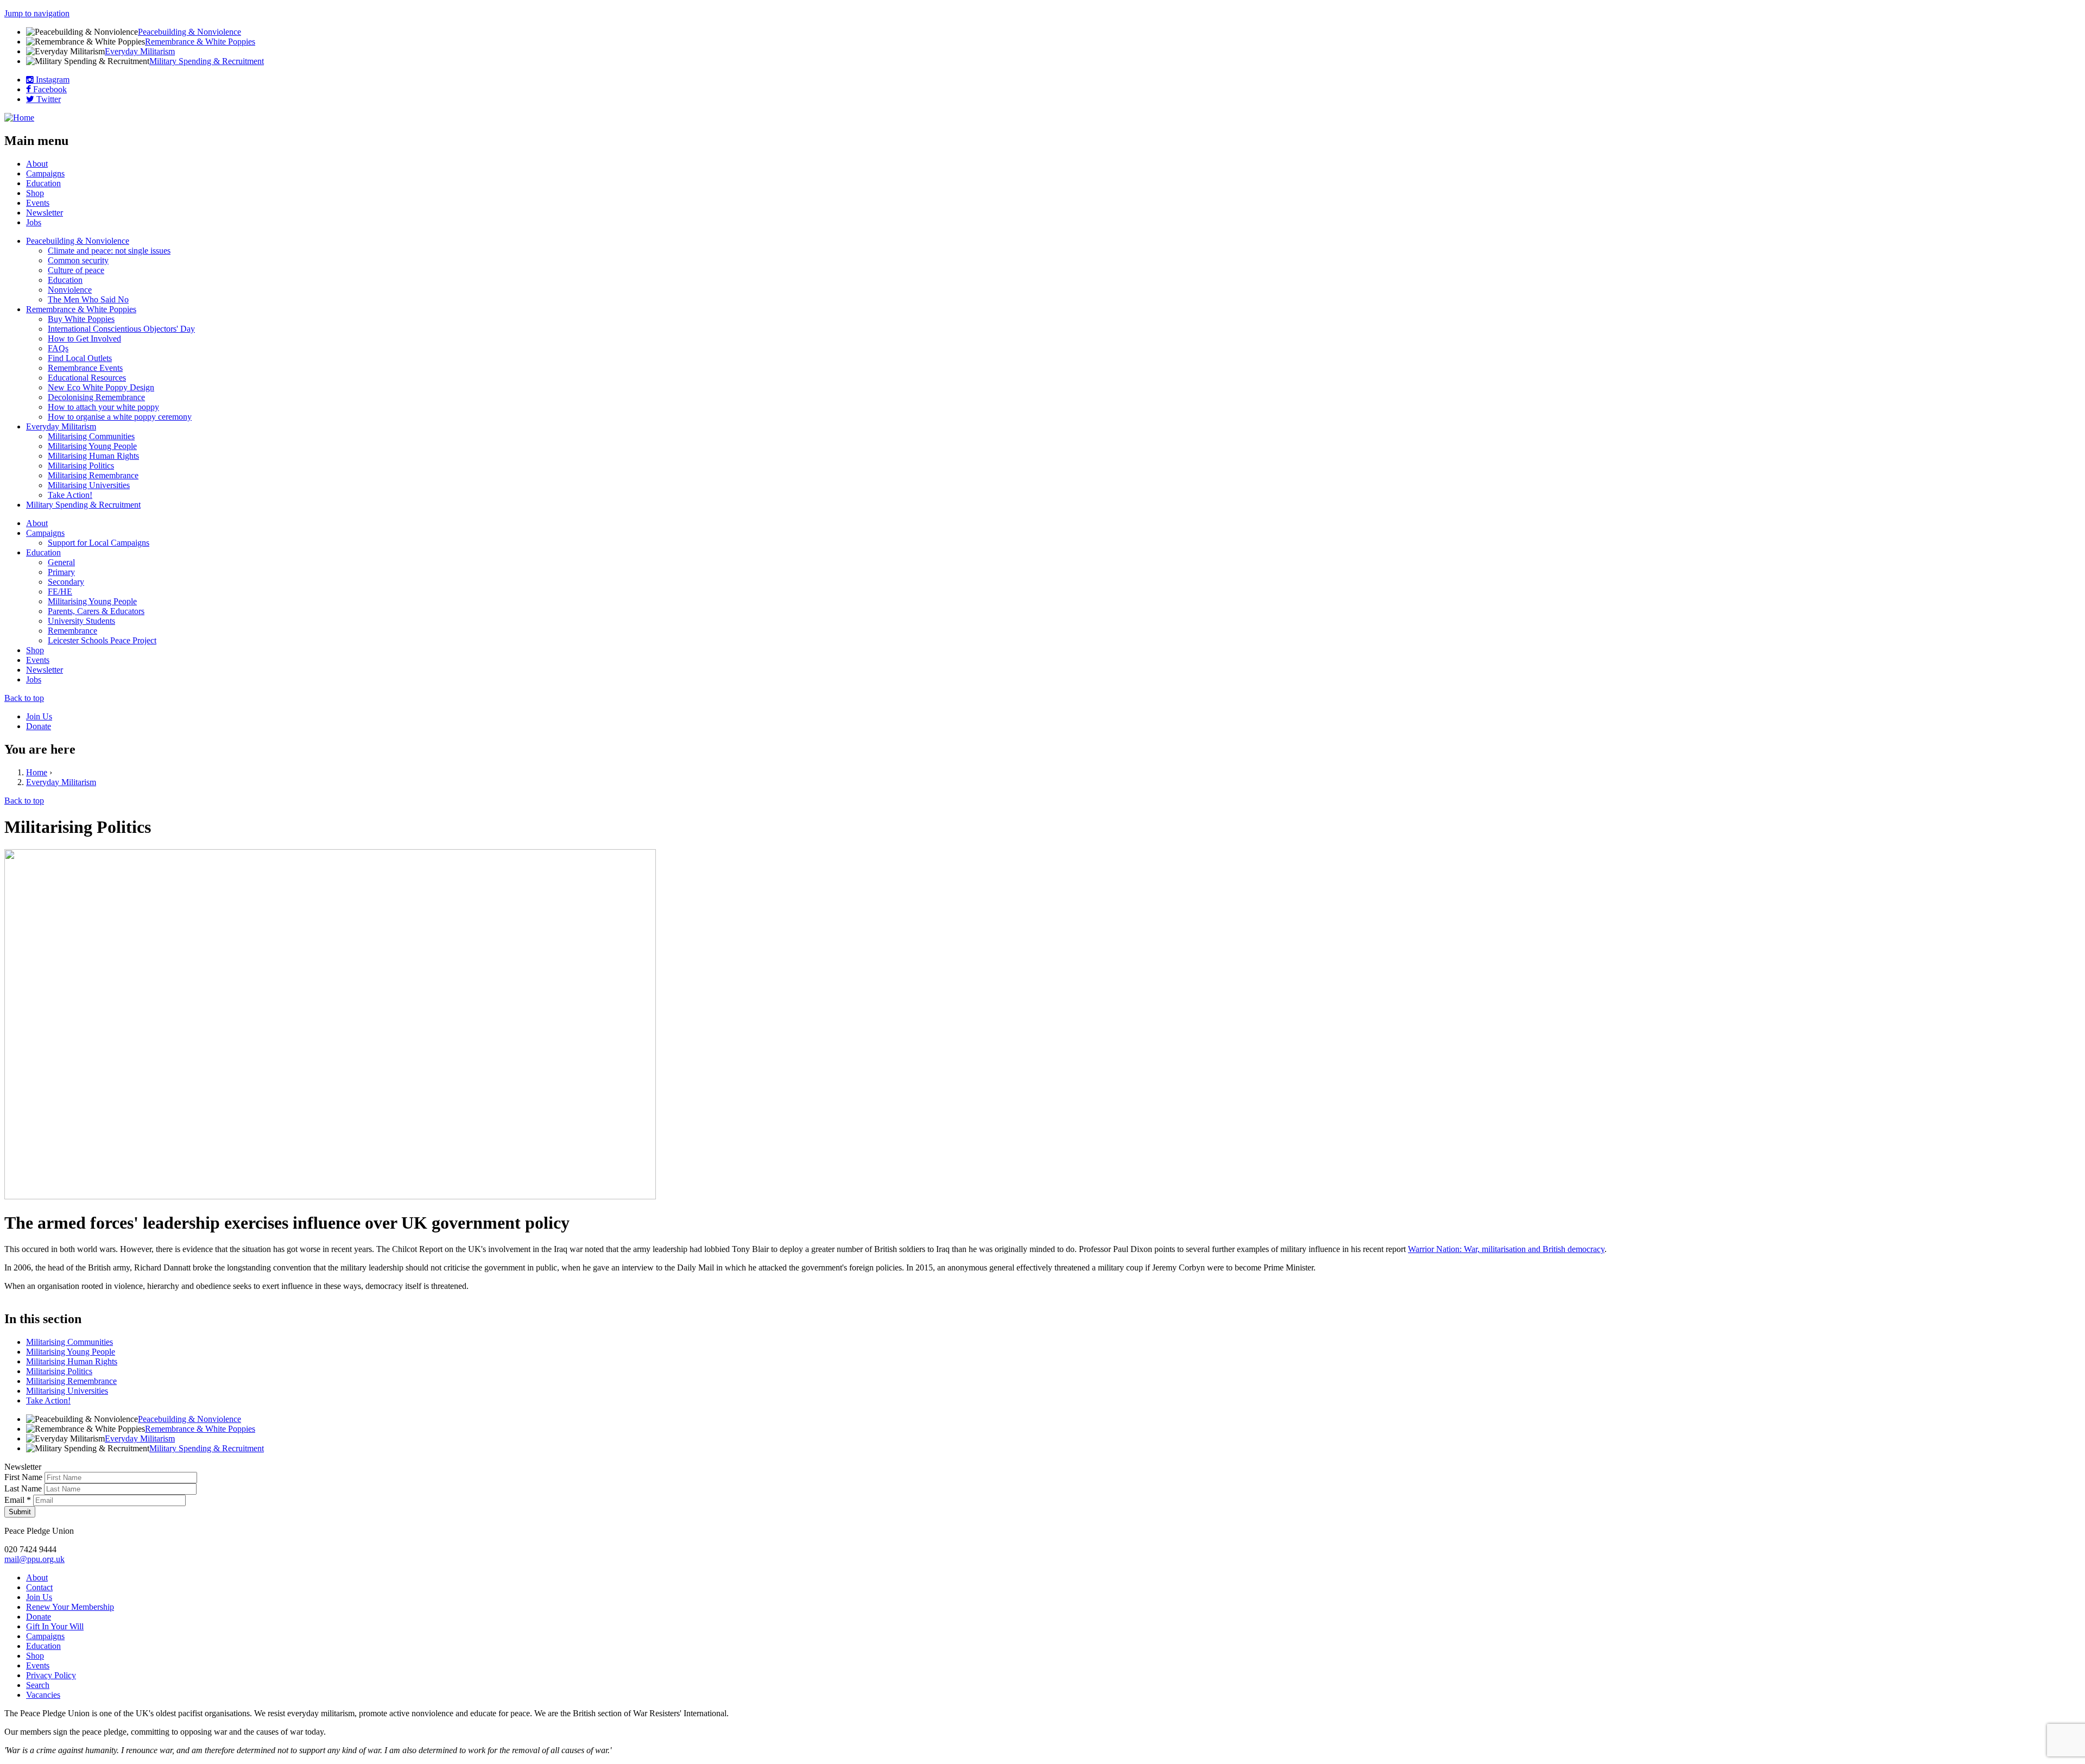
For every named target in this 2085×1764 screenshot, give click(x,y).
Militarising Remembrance (93, 475)
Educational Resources (87, 378)
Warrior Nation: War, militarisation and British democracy (1506, 1249)
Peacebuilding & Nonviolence (189, 32)
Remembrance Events (85, 368)
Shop (35, 193)
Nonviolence (70, 290)
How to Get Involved (84, 339)
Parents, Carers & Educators (96, 611)
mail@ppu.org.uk (34, 1559)
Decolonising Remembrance (96, 397)
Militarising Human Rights (93, 456)
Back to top (24, 698)
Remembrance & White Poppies (200, 42)
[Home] (19, 118)
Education (43, 183)
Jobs (34, 222)
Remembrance (72, 631)
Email (18, 1500)
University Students (81, 621)
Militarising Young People (92, 446)
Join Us (39, 716)
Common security (78, 260)
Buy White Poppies (81, 319)
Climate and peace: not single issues (109, 251)
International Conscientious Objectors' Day (121, 329)
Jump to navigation (37, 13)
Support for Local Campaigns (99, 543)
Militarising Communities (91, 436)
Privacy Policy (51, 1675)
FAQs (58, 348)
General (61, 562)
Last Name (24, 1488)
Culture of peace (76, 270)
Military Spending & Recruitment (207, 61)
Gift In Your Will (55, 1626)
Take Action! (70, 495)
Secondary (66, 582)
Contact (39, 1587)
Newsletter (45, 213)
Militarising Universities (89, 485)
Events (38, 203)
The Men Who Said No (88, 299)
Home (37, 772)
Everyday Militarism (140, 51)
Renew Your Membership (70, 1607)
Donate (39, 726)
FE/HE (60, 592)
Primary (61, 572)
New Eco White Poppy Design (101, 387)
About (37, 164)
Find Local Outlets (80, 358)
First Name (24, 1477)
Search (38, 1685)
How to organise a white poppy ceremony (120, 417)
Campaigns (45, 173)
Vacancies (43, 1695)
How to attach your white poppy (103, 407)
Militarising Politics (81, 466)
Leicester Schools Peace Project (102, 640)
